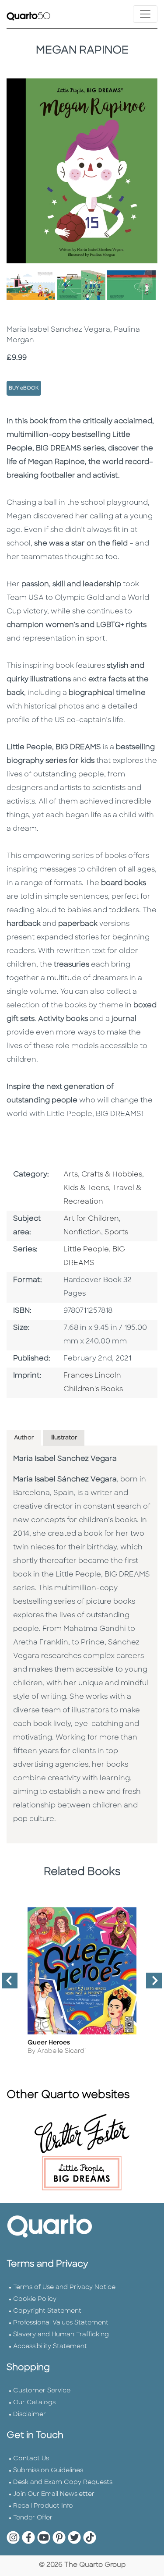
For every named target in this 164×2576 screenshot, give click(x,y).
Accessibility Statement (50, 2347)
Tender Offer (33, 2518)
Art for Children (91, 1219)
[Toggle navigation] (145, 14)
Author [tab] (24, 1438)
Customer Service (42, 2391)
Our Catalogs (34, 2403)
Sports (116, 1233)
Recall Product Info (43, 2506)
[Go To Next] (150, 1984)
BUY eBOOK (24, 388)
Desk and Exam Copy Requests (63, 2482)
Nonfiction (82, 1233)
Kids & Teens (86, 1188)
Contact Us (31, 2459)
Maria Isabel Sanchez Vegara (65, 1459)
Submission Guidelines (48, 2471)
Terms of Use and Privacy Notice (64, 2287)
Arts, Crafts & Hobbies (103, 1175)
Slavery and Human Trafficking (61, 2335)
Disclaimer (30, 2415)
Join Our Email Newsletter (54, 2494)
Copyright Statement (47, 2311)
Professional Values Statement (61, 2323)
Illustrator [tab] (64, 1438)
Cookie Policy (35, 2299)
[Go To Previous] (6, 1984)
